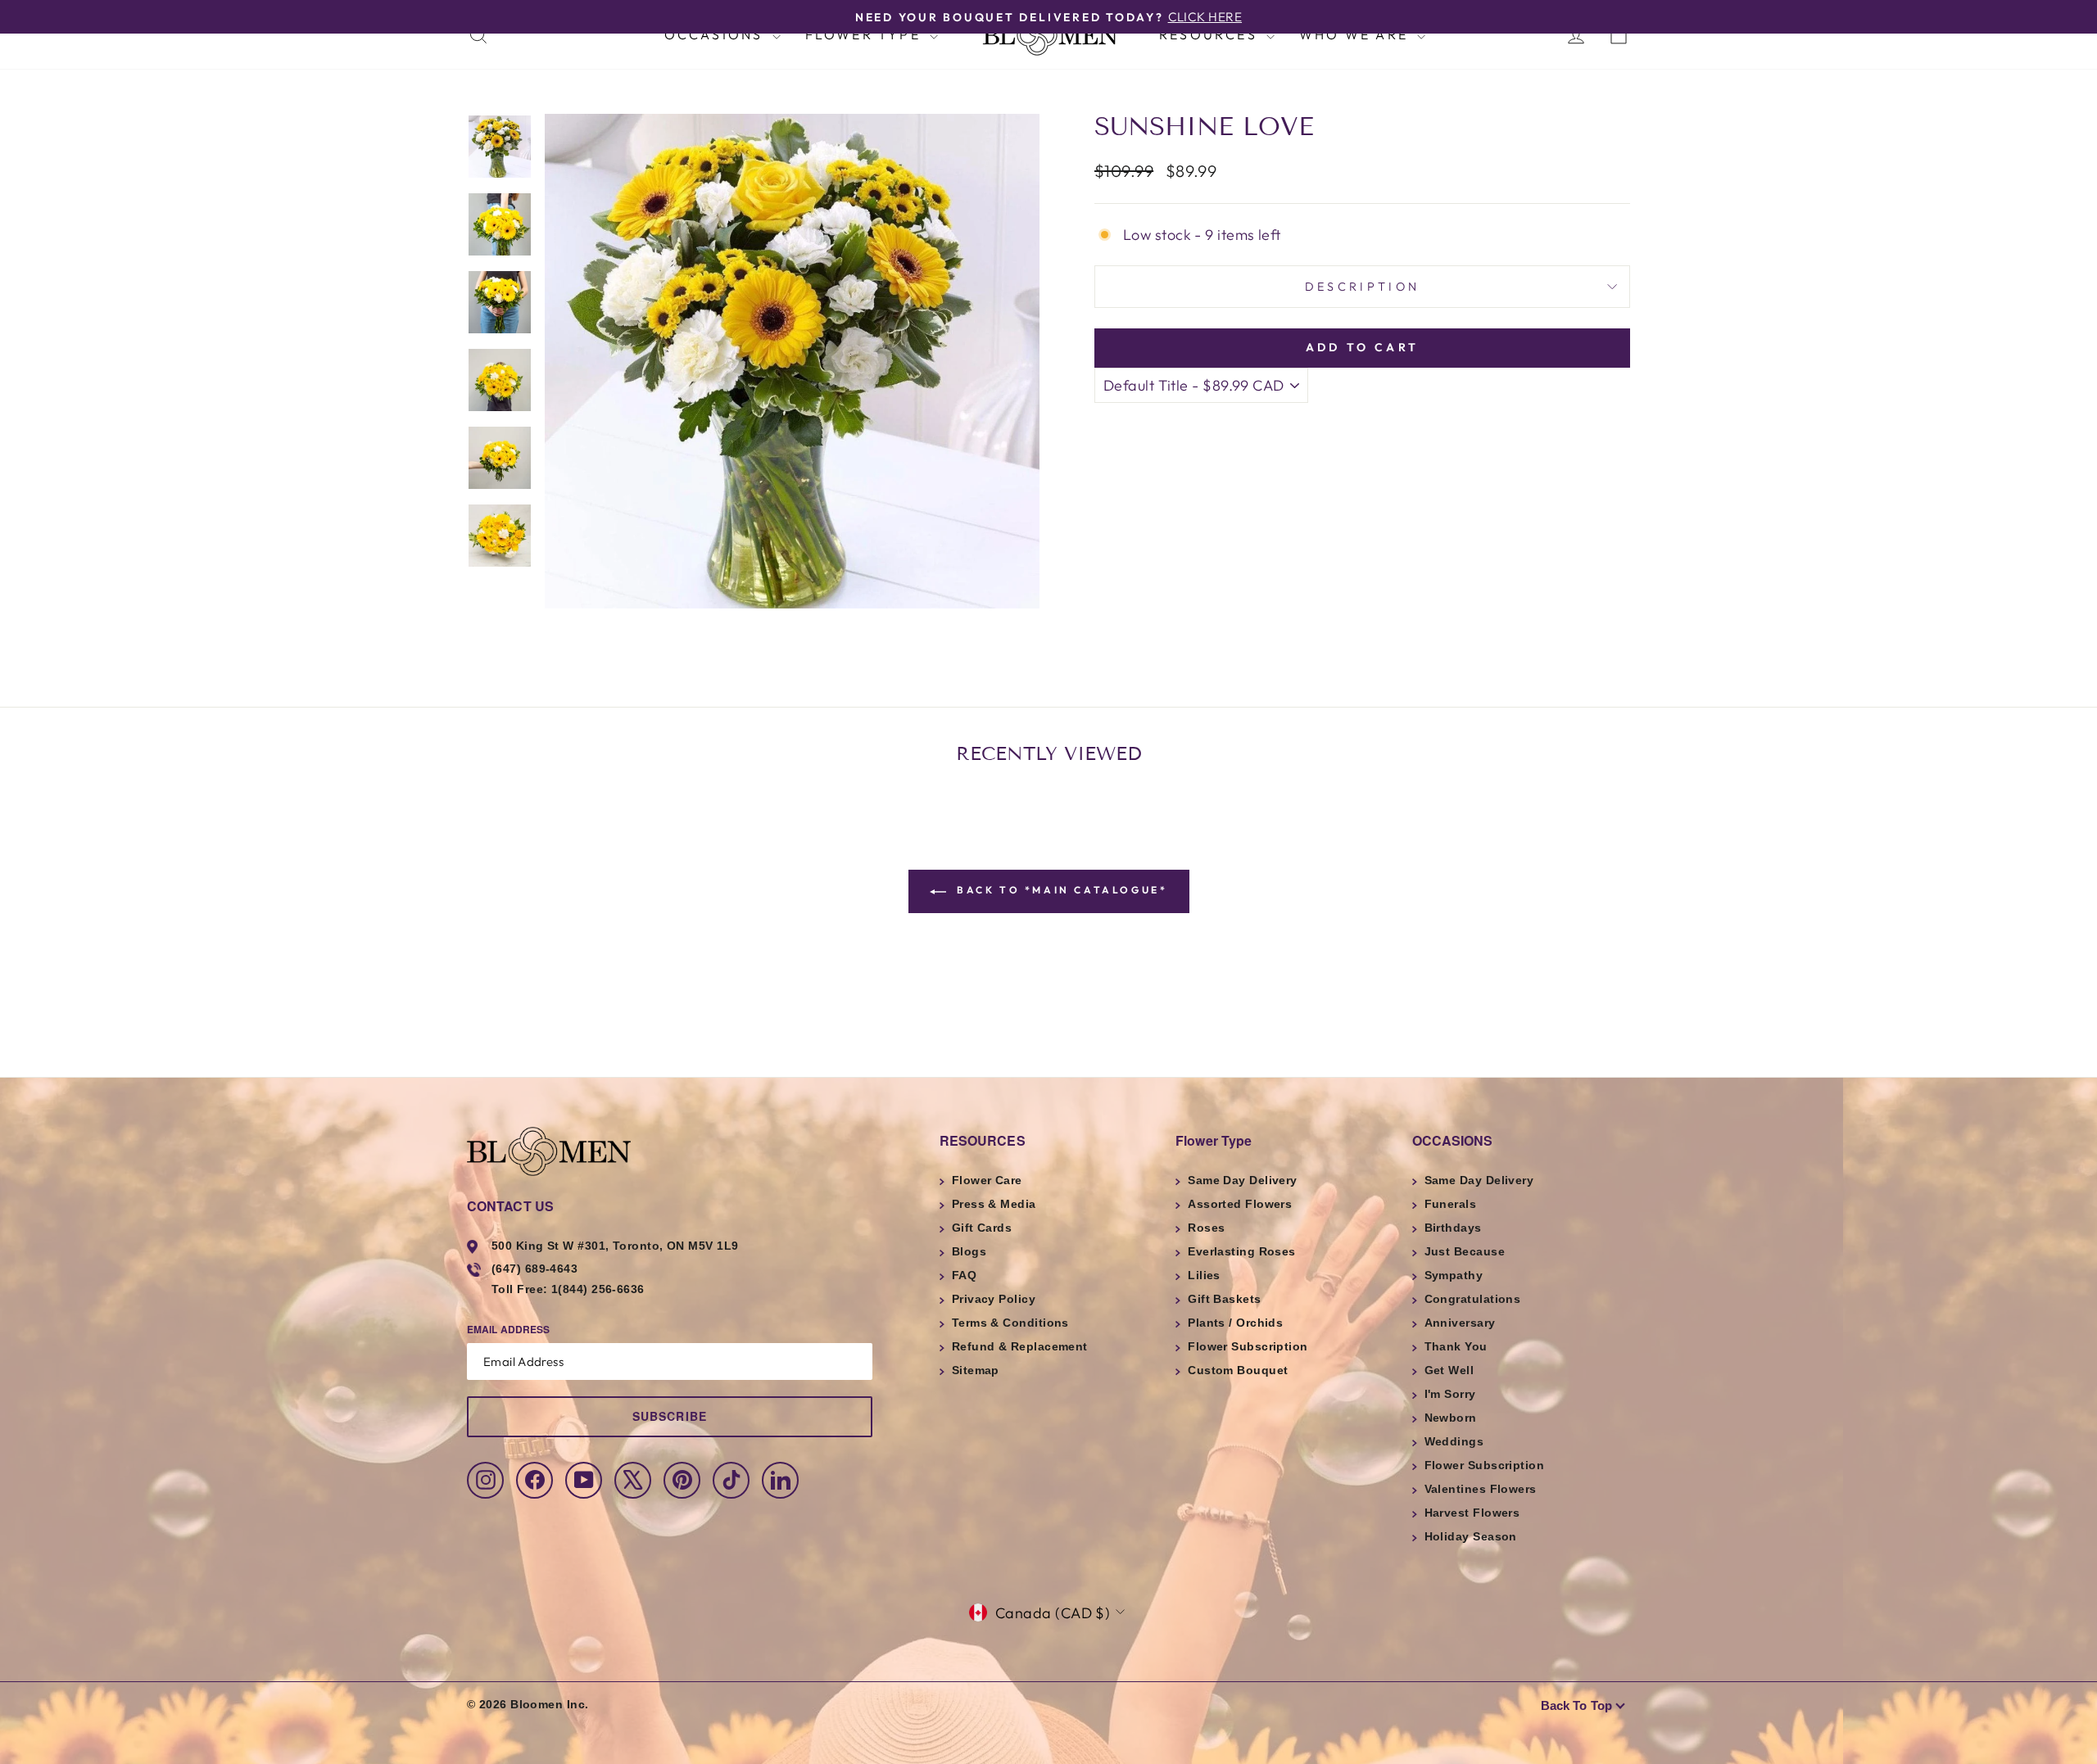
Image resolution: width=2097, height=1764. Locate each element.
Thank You (1456, 1346)
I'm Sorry (1450, 1394)
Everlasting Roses (1242, 1251)
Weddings (1454, 1441)
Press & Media (994, 1204)
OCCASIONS (716, 34)
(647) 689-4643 (534, 1269)
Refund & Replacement (1020, 1346)
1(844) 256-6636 (598, 1289)
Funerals (1451, 1204)
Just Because (1465, 1251)
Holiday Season (1471, 1536)
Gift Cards (982, 1228)
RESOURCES (1211, 34)
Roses (1206, 1228)
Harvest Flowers (1472, 1513)
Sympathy (1454, 1275)
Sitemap (976, 1370)
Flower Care (987, 1180)
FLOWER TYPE (865, 34)
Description (1363, 287)
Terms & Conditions (1010, 1323)
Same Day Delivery (1243, 1180)
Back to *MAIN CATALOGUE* (1060, 890)
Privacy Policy (994, 1299)
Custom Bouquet (1238, 1370)
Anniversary (1460, 1323)
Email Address (508, 1329)
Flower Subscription (1248, 1346)
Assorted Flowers (1240, 1204)
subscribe (670, 1416)
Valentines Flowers (1481, 1489)
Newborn (1451, 1418)
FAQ (964, 1275)
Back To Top (1576, 1705)
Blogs (969, 1251)
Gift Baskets (1224, 1299)
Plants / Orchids (1235, 1323)
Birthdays (1453, 1228)
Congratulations (1473, 1299)
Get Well (1449, 1370)
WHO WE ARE (1356, 34)
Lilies (1204, 1275)
